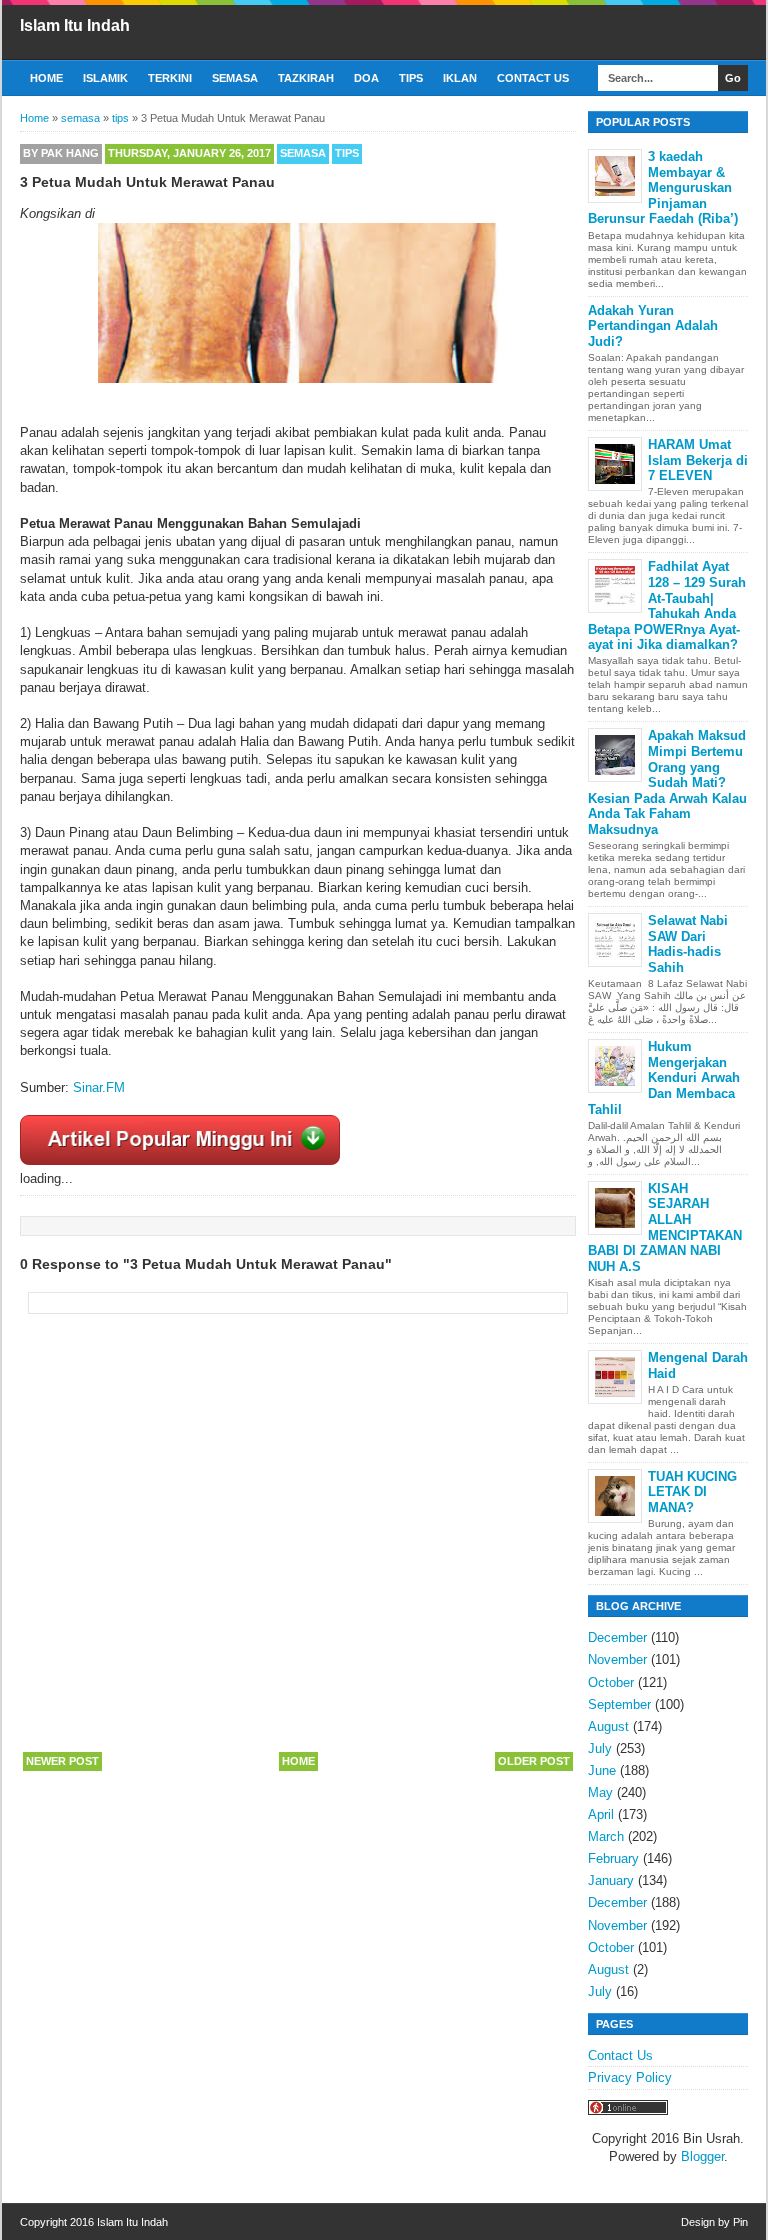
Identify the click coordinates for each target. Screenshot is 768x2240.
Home (46, 78)
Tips (411, 78)
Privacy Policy (630, 2077)
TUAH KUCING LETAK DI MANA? (692, 1492)
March (606, 1836)
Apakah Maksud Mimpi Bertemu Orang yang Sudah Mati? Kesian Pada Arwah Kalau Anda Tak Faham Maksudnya (667, 782)
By (61, 153)
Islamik (105, 78)
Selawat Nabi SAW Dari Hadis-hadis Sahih (688, 944)
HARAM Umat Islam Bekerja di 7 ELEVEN (698, 460)
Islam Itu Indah (75, 25)
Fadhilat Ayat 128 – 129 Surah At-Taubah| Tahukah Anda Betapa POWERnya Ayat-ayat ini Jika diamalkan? (667, 605)
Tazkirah (306, 78)
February (613, 1858)
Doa (366, 78)
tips (347, 153)
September (619, 1704)
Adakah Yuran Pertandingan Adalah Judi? (653, 326)
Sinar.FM (99, 1087)
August (608, 1726)
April (601, 1814)
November (617, 1659)
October (611, 1682)
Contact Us (533, 78)
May (600, 1792)
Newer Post (62, 1761)
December (617, 1637)
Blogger (702, 2156)
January (611, 1880)
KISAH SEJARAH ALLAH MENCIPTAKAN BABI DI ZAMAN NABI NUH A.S (665, 1227)
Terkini (170, 78)
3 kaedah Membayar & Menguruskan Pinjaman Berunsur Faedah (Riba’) (663, 187)
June (602, 1770)
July (600, 1748)
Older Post (534, 1761)
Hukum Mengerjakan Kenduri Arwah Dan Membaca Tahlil (664, 1077)
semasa (303, 153)
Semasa (235, 78)
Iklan (460, 78)
